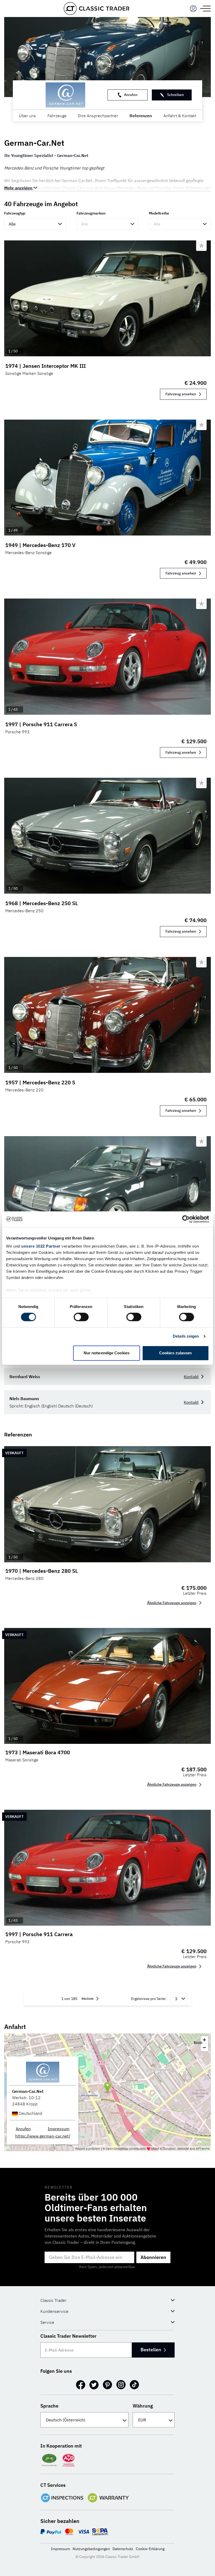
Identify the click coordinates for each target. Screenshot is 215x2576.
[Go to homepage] (96, 9)
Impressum (59, 2129)
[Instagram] (121, 2385)
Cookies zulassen (176, 1353)
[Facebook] (81, 2385)
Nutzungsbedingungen (91, 2549)
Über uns (27, 116)
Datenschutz (123, 2549)
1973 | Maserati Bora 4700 (38, 1752)
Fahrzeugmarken (91, 213)
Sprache (49, 2406)
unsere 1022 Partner (41, 1246)
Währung (143, 2406)
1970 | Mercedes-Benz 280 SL (42, 1571)
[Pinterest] (107, 2385)
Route (198, 2042)
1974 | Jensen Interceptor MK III (45, 366)
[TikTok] (134, 2385)
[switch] (81, 1317)
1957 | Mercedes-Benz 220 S (40, 1082)
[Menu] (193, 9)
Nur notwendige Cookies (107, 1353)
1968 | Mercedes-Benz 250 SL (42, 903)
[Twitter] (94, 2385)
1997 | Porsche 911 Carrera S (41, 724)
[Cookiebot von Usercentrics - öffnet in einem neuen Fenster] (186, 1219)
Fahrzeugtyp (15, 213)
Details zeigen (186, 1336)
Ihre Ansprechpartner (98, 116)
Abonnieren (153, 2257)
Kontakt (191, 1377)
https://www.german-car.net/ (43, 2136)
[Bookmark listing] (201, 246)
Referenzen (141, 116)
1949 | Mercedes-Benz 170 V (40, 545)
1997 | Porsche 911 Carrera (39, 1934)
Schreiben (175, 95)
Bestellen (151, 2350)
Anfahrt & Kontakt (180, 116)
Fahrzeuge (57, 116)
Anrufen (131, 95)
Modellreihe (159, 213)
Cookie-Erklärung (150, 2549)
